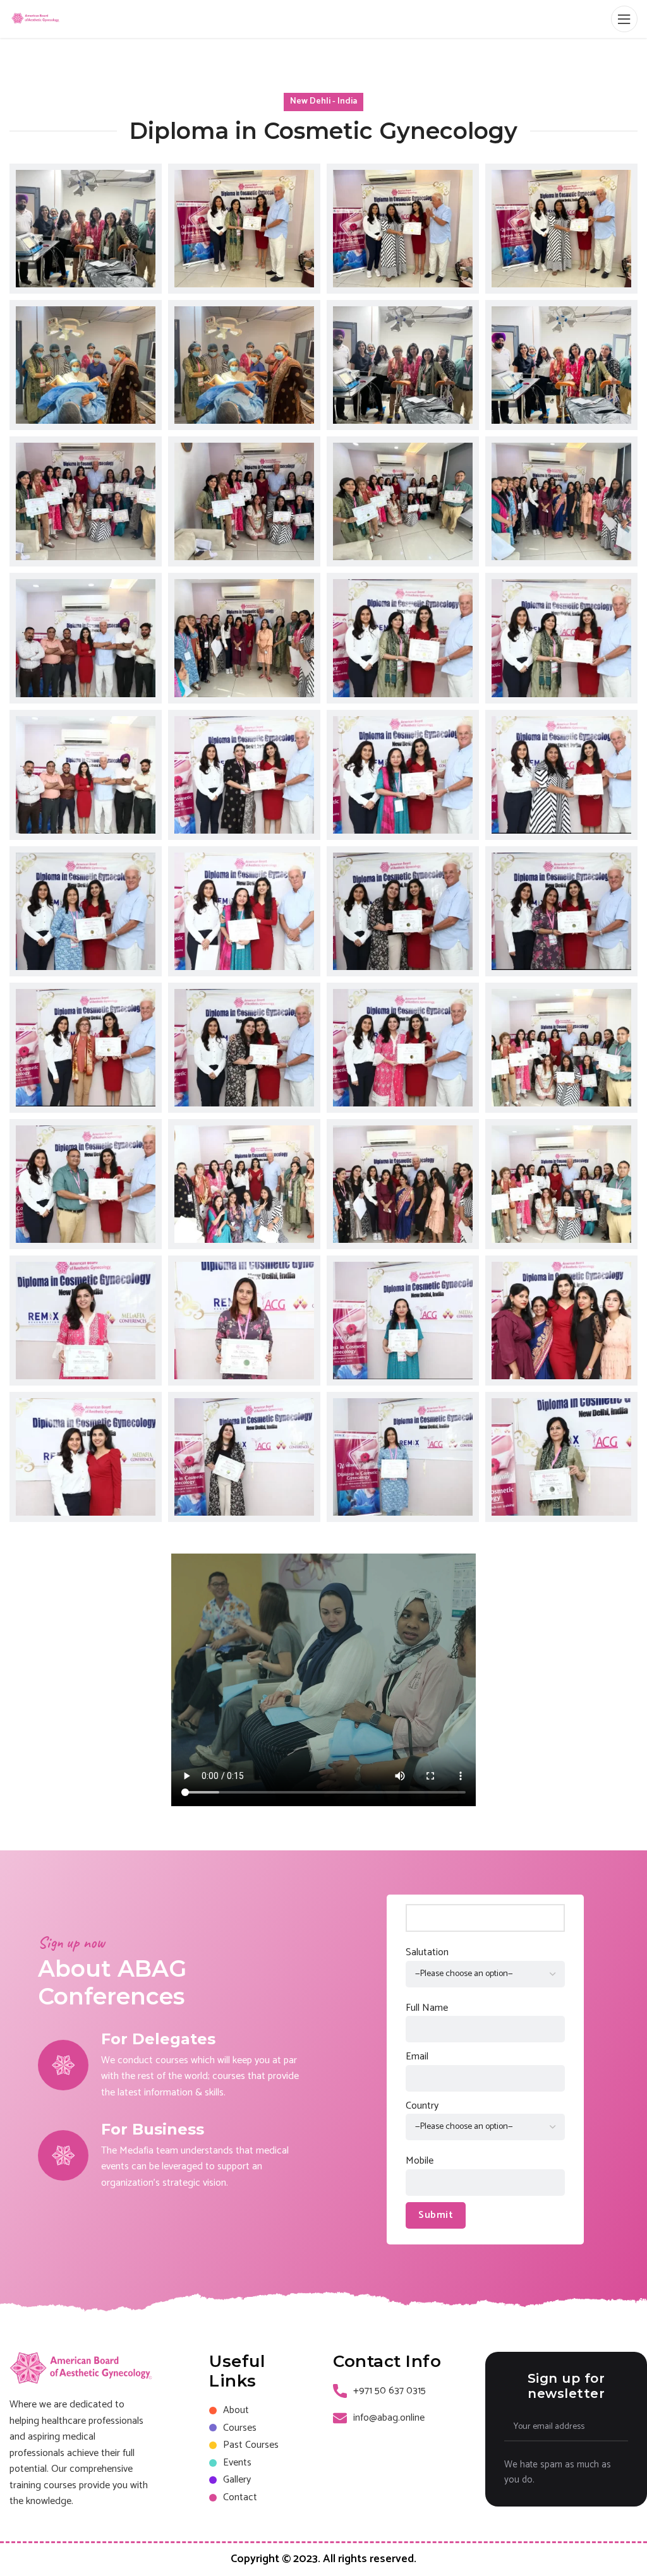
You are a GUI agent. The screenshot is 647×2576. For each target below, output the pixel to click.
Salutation (427, 1953)
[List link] (262, 2411)
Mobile (420, 2161)
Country (422, 2106)
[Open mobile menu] (624, 19)
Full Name (427, 2008)
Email (417, 2057)
